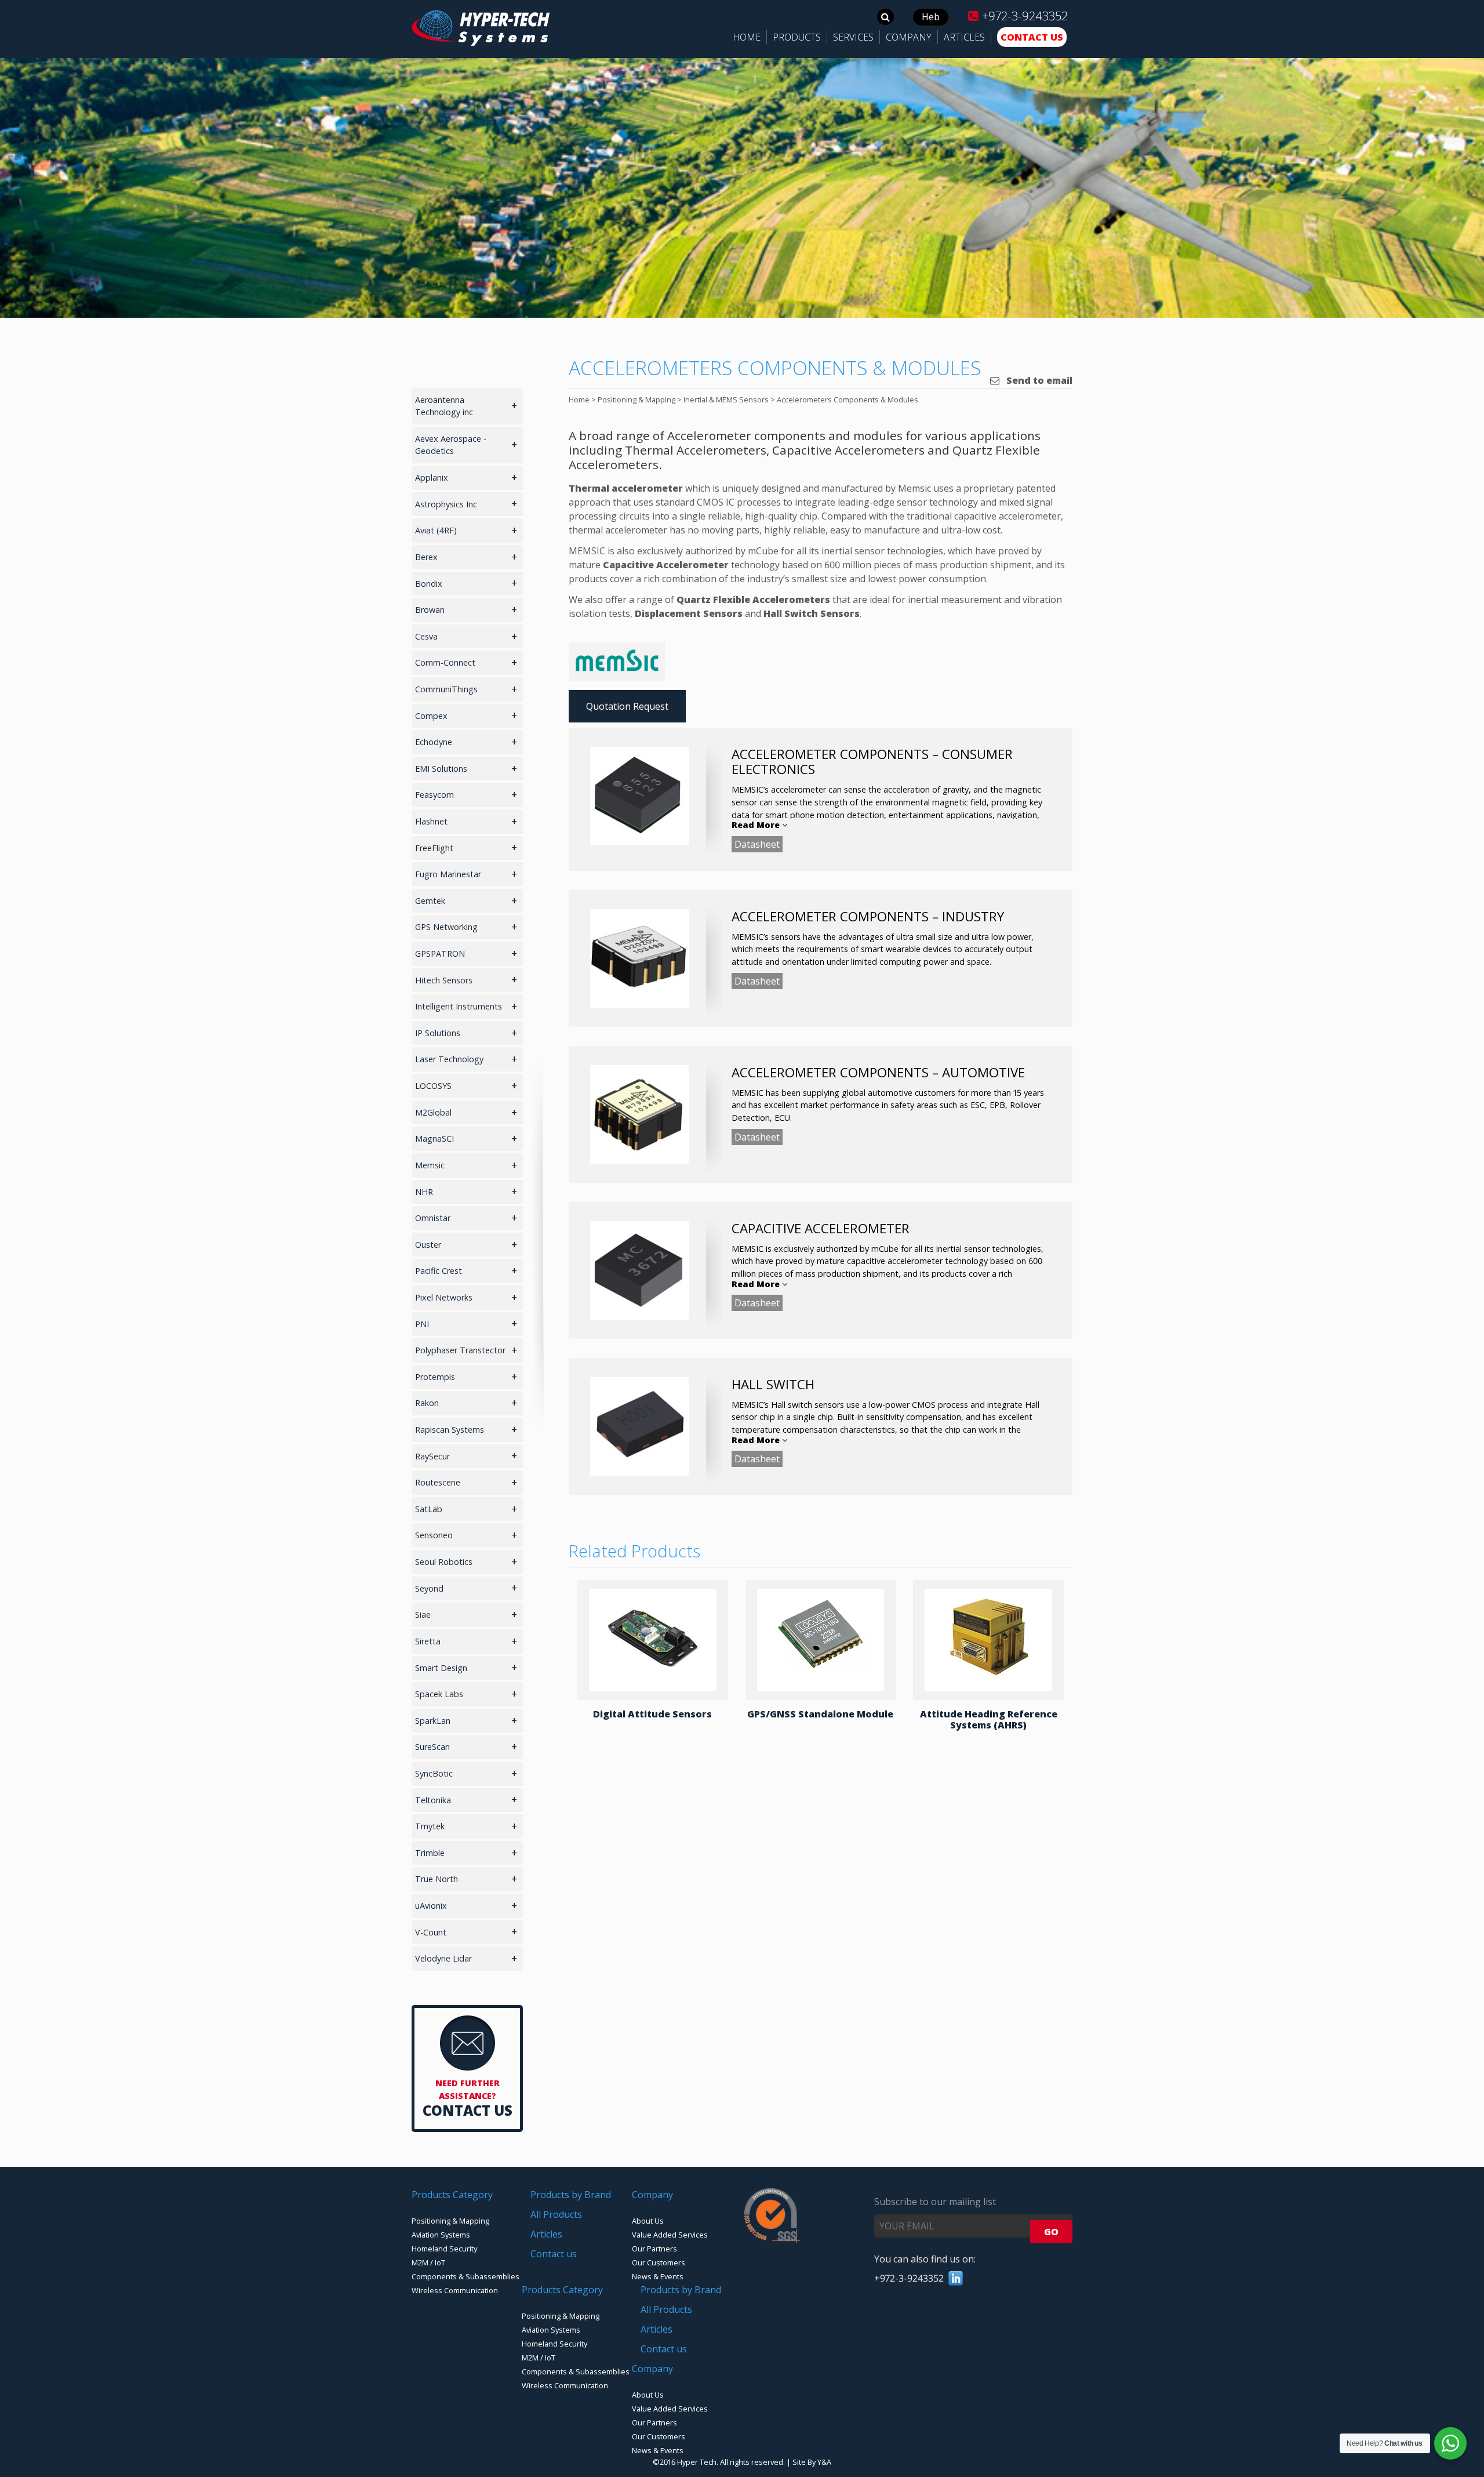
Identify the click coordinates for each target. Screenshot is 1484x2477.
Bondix (429, 584)
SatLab (429, 1509)
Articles (546, 2234)
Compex (431, 716)
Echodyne (434, 742)
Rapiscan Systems (450, 1430)
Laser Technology (449, 1059)
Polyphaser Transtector (460, 1350)
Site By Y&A (812, 2462)
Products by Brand (571, 2195)
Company (652, 2195)
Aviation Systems (441, 2235)
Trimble (430, 1853)
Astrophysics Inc (446, 504)
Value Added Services (670, 2235)
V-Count (431, 1932)
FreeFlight (434, 848)
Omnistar (433, 1218)
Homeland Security (444, 2249)
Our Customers (659, 2262)
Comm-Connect (445, 662)
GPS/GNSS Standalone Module (820, 1714)
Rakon (427, 1403)
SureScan (432, 1747)
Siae (423, 1615)
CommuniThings (446, 689)
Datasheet (757, 844)
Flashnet (431, 821)
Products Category (452, 2195)
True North (437, 1879)
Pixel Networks (444, 1297)
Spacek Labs (439, 1694)
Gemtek (430, 901)
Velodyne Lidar (443, 1958)
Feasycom (434, 795)
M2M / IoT (428, 2262)
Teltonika (433, 1800)
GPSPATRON (440, 954)
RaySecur (432, 1456)
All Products (556, 2214)
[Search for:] (885, 17)
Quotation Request (627, 706)
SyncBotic (434, 1773)
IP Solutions (438, 1033)
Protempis (435, 1377)
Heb (931, 17)
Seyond (429, 1588)
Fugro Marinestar (448, 874)
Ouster (428, 1245)
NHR (424, 1192)
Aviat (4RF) (436, 530)
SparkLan (433, 1721)
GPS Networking (446, 927)
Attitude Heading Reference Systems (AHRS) (989, 1719)
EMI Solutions (441, 769)
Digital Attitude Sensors (652, 1714)
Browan (430, 610)
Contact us (554, 2254)
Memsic (430, 1165)
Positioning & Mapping (450, 2221)
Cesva (426, 636)
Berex (426, 557)
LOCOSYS (433, 1086)
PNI (422, 1324)
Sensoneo (434, 1535)
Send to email (1038, 380)
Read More (757, 825)
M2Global (433, 1112)
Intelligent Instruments (459, 1006)
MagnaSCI (434, 1138)
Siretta (428, 1641)
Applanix (432, 477)
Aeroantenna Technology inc (444, 406)
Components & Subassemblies (465, 2276)
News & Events (658, 2276)
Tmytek (430, 1826)
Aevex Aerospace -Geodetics (451, 445)
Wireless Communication (455, 2290)
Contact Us (468, 2110)
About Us (648, 2221)
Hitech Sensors (444, 980)
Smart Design (441, 1668)
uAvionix (431, 1906)
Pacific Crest (439, 1271)
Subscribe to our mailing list (935, 2202)
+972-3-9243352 (1023, 16)
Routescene (438, 1482)
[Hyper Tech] (481, 42)
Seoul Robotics (444, 1562)
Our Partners (654, 2249)
